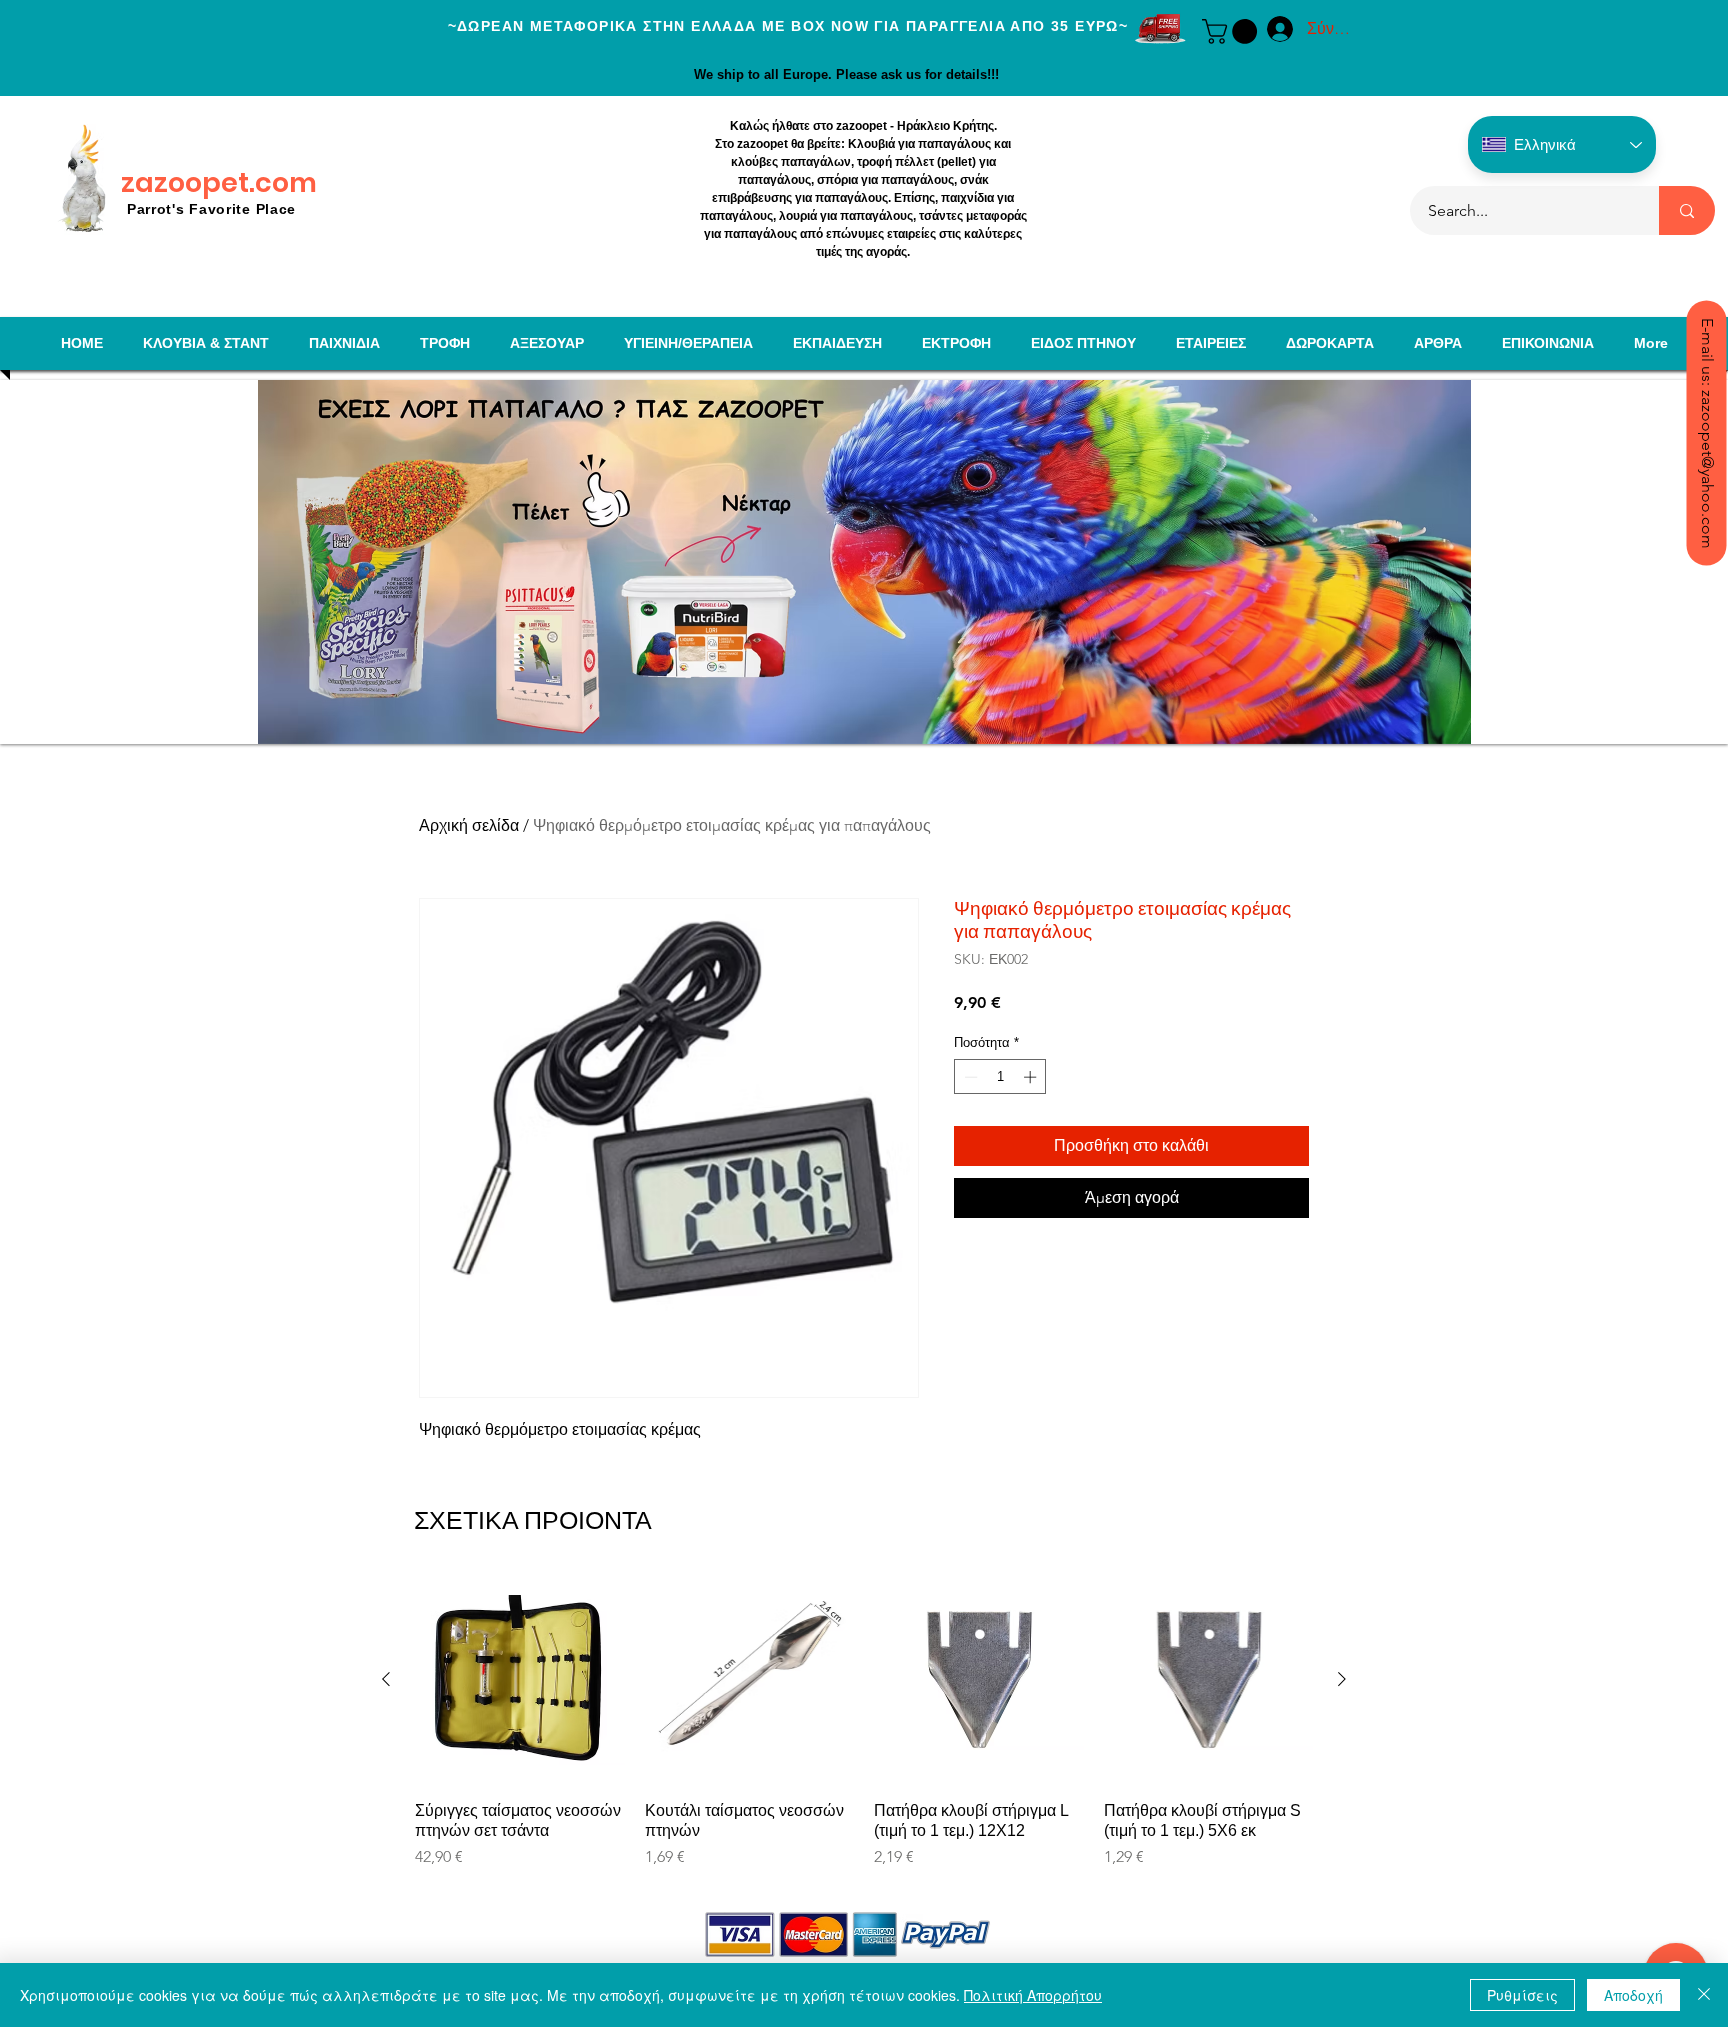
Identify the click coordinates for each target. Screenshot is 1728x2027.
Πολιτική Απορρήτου (1033, 1995)
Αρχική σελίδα (469, 825)
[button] (1232, 31)
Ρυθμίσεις (1522, 1995)
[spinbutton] (1000, 1077)
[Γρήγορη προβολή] (520, 1680)
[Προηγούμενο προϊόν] (386, 1679)
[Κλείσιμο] (1704, 1995)
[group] (864, 1732)
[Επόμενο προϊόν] (1342, 1679)
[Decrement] (969, 1077)
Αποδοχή (1633, 1995)
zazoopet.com (219, 182)
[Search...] (1687, 210)
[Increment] (1032, 1077)
